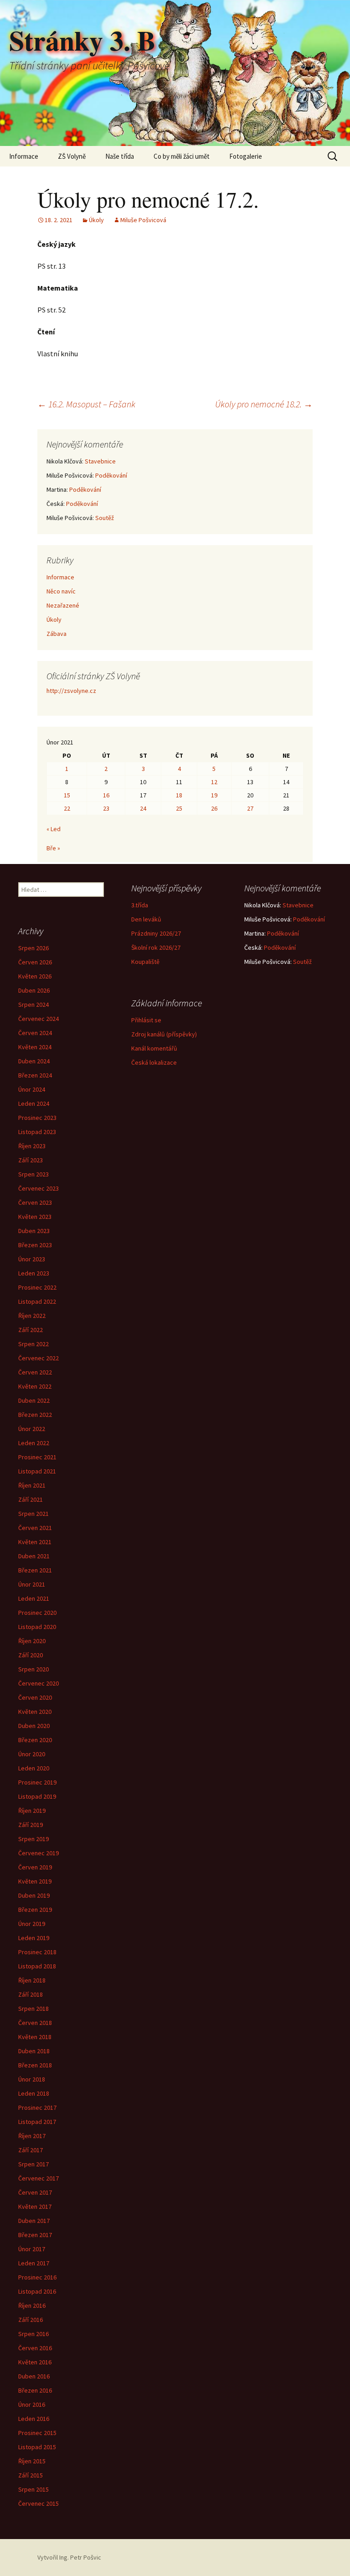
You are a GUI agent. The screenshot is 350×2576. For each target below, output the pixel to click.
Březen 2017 (35, 2235)
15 (67, 795)
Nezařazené (63, 605)
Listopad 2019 (37, 1796)
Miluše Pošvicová (143, 220)
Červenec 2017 (39, 2178)
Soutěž (105, 518)
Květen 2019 (35, 1881)
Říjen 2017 (32, 2136)
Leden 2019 (34, 1938)
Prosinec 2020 (37, 1613)
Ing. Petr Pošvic (80, 2557)
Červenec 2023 (39, 1188)
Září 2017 (31, 2150)
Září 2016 (31, 2320)
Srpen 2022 (33, 1344)
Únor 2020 (32, 1754)
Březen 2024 (35, 1075)
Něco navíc (61, 591)
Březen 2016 (35, 2390)
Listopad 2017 (37, 2122)
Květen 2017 (35, 2207)
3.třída (140, 905)
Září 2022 (31, 1330)
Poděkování (111, 475)
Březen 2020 (35, 1740)
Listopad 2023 (37, 1132)
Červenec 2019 (39, 1853)
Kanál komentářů (154, 1048)
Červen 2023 (35, 1202)
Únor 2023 (32, 1259)
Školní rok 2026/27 (156, 947)
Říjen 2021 (32, 1485)
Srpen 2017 (33, 2164)
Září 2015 (31, 2475)
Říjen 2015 (32, 2461)
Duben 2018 (34, 2051)
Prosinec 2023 (37, 1118)
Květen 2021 (35, 1542)
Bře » (53, 848)
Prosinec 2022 (37, 1287)
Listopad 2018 (37, 1966)
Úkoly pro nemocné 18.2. (264, 404)
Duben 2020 (34, 1726)
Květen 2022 (35, 1386)
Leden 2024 (34, 1103)
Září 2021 (31, 1499)
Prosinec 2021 (37, 1457)
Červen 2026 (35, 962)
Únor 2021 (32, 1584)
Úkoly (96, 220)
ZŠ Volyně (72, 156)
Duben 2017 (34, 2221)
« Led (54, 829)
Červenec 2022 (39, 1358)
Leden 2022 (34, 1443)
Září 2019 (31, 1825)
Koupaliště (145, 962)
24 (143, 808)
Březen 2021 (35, 1570)
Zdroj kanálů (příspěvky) (164, 1034)
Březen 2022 (35, 1415)
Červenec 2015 (39, 2503)
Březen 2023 (35, 1245)
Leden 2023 (34, 1273)
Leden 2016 (34, 2419)
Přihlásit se (146, 1020)
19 (214, 795)
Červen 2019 (35, 1867)
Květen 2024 (35, 1047)
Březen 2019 (35, 1910)
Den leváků (146, 919)
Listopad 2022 (37, 1301)
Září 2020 (31, 1655)
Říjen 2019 (32, 1811)
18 (179, 795)
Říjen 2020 (32, 1641)
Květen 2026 (35, 976)
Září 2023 (31, 1160)
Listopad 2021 (37, 1471)
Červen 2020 (35, 1697)
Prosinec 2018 (37, 1952)
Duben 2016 (34, 2376)
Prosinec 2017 (37, 2108)
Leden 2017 (34, 2263)
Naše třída (120, 156)
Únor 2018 (32, 2079)
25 (179, 808)
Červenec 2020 (39, 1683)
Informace (24, 156)
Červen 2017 (35, 2192)
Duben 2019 (34, 1895)
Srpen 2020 (33, 1669)
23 (106, 808)
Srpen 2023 (33, 1174)
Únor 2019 (32, 1924)
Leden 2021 (34, 1598)
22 (67, 808)
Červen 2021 (35, 1528)
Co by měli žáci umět (182, 156)
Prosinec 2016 (37, 2277)
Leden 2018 (34, 2093)
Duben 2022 (34, 1400)
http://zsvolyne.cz (71, 691)
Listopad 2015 (37, 2447)
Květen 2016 (35, 2362)
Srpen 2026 (33, 948)
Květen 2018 (35, 2037)
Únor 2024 (32, 1089)
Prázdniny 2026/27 (156, 933)
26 (214, 808)
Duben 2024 (34, 1061)
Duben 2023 (34, 1231)
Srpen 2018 (33, 2009)
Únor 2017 (32, 2249)
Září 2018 (31, 1994)
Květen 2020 (35, 1712)
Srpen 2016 (33, 2334)
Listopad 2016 (37, 2291)
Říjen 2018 (32, 1980)
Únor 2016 (32, 2404)
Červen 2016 (35, 2348)
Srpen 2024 (33, 1004)
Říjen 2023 (32, 1146)
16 (106, 795)
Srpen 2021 (33, 1514)
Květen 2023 (35, 1217)
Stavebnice (100, 461)
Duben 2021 (34, 1556)
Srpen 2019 (33, 1839)
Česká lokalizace (154, 1062)
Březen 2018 (35, 2065)
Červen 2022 (35, 1372)
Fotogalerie (246, 156)
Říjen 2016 (32, 2305)
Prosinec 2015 (37, 2433)
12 (214, 782)
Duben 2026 (34, 990)
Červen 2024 (35, 1033)
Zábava (57, 634)
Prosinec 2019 (37, 1782)
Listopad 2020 (37, 1627)
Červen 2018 (35, 2023)
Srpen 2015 (33, 2489)
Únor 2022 (32, 1429)
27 (250, 808)
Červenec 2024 (39, 1019)
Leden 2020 (34, 1768)
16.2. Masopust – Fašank (86, 404)
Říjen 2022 (32, 1316)
